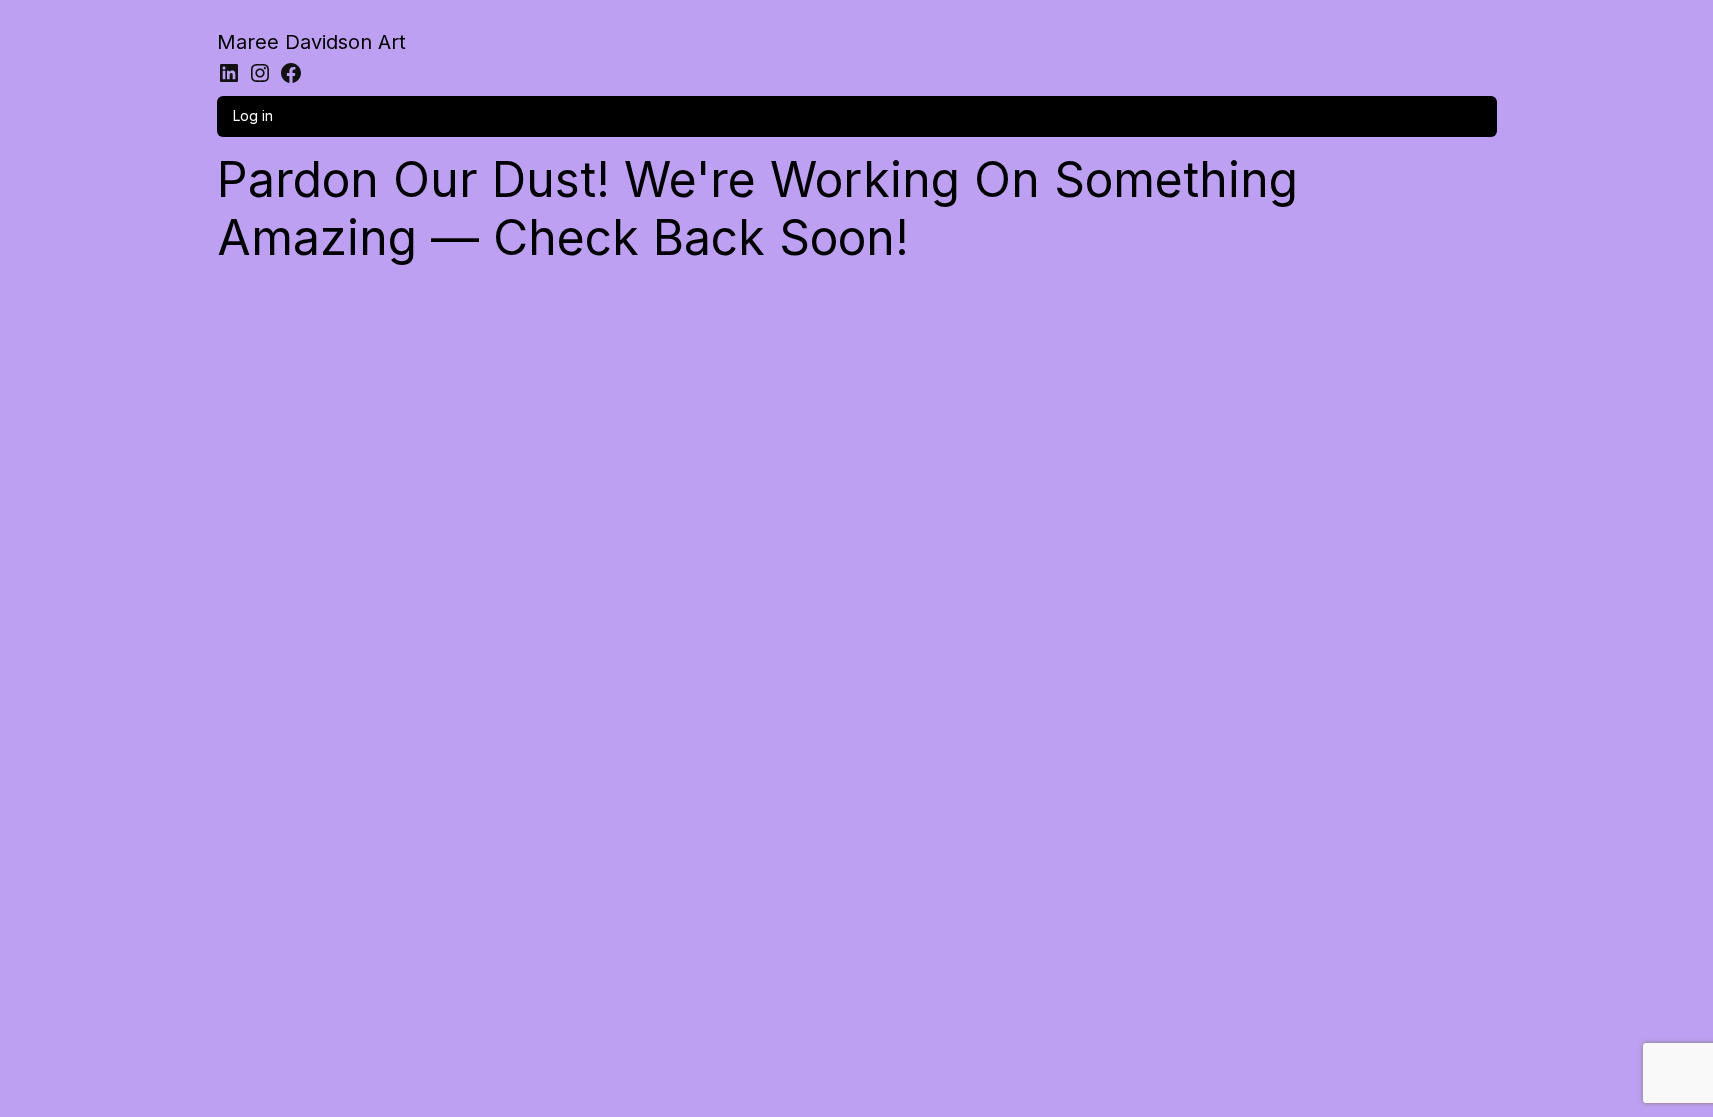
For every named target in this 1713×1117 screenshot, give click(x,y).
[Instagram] (260, 73)
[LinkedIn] (229, 73)
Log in (253, 115)
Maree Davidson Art (311, 42)
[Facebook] (291, 73)
